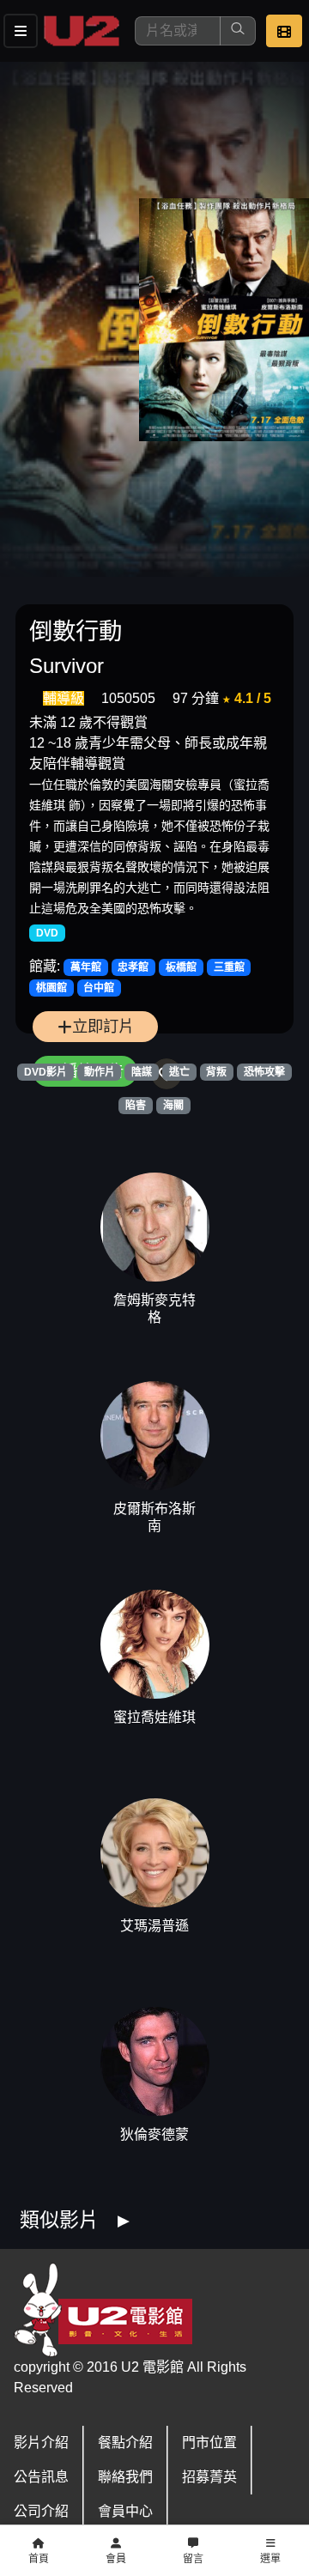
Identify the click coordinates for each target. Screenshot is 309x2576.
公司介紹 (41, 2511)
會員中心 (125, 2511)
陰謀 (142, 1072)
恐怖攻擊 (264, 1072)
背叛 (216, 1072)
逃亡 (179, 1072)
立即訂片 (103, 1026)
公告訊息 (41, 2477)
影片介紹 (41, 2443)
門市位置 (209, 2443)
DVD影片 (45, 1072)
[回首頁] (82, 31)
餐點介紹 (125, 2443)
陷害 (136, 1106)
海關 (173, 1106)
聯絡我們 (125, 2477)
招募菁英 (209, 2477)
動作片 (100, 1072)
